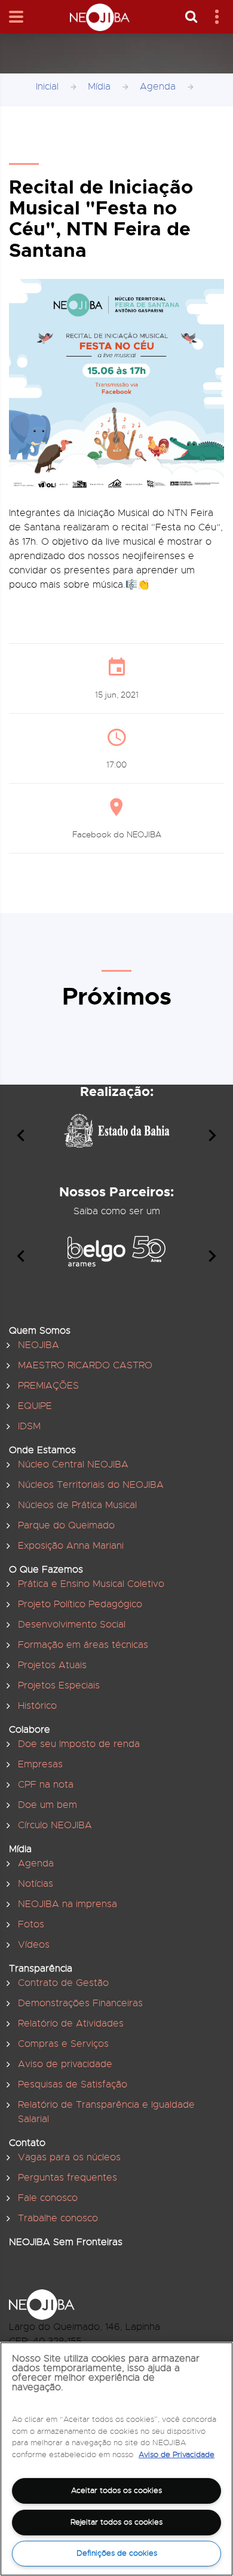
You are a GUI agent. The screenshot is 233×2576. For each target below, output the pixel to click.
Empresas (40, 1764)
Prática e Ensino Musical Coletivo (91, 1584)
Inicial (47, 87)
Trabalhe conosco (58, 2218)
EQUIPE (35, 1406)
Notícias (36, 1884)
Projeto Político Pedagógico (80, 1604)
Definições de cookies (117, 2553)
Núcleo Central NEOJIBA (73, 1464)
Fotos (31, 1924)
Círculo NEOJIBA (55, 1825)
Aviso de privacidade (65, 2064)
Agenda (158, 87)
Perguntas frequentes (68, 2178)
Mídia (99, 87)
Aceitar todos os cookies (116, 2490)
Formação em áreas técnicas (83, 1645)
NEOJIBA (39, 1345)
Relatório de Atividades (71, 2024)
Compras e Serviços (63, 2044)
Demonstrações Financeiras (80, 2003)
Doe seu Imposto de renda (79, 1744)
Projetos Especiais (59, 1685)
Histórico (37, 1706)
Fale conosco (48, 2198)
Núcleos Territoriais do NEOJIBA (91, 1485)
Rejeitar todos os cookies (116, 2522)
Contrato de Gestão (63, 1983)
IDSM (29, 1426)
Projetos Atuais (52, 1665)
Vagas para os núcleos (69, 2157)
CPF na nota (46, 1785)
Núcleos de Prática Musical (77, 1505)
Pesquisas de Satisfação (73, 2084)
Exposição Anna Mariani (71, 1546)
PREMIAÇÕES (48, 1386)
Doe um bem (47, 1805)
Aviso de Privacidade (177, 2454)
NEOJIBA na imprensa (68, 1904)
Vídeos (34, 1945)
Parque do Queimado (66, 1525)
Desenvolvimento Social (72, 1625)
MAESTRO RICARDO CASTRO (85, 1365)
